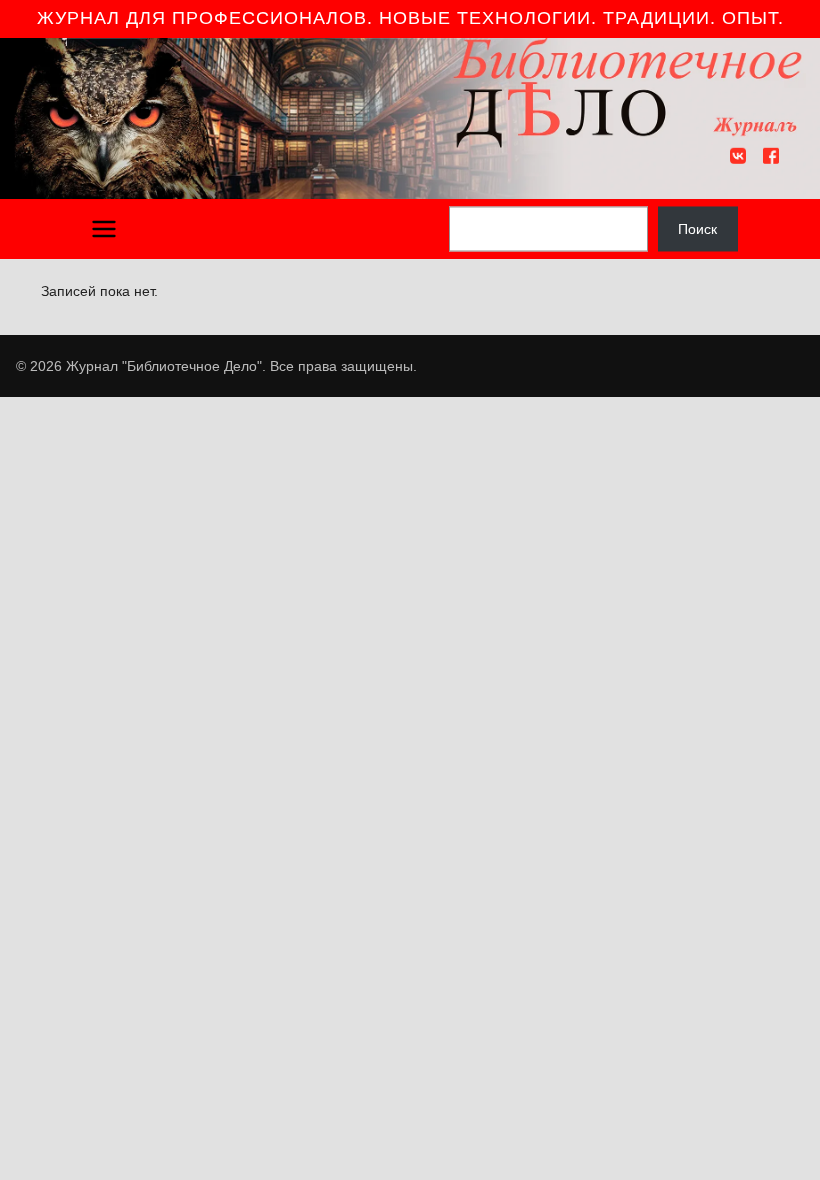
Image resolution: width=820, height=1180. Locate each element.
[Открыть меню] (104, 229)
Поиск (697, 229)
